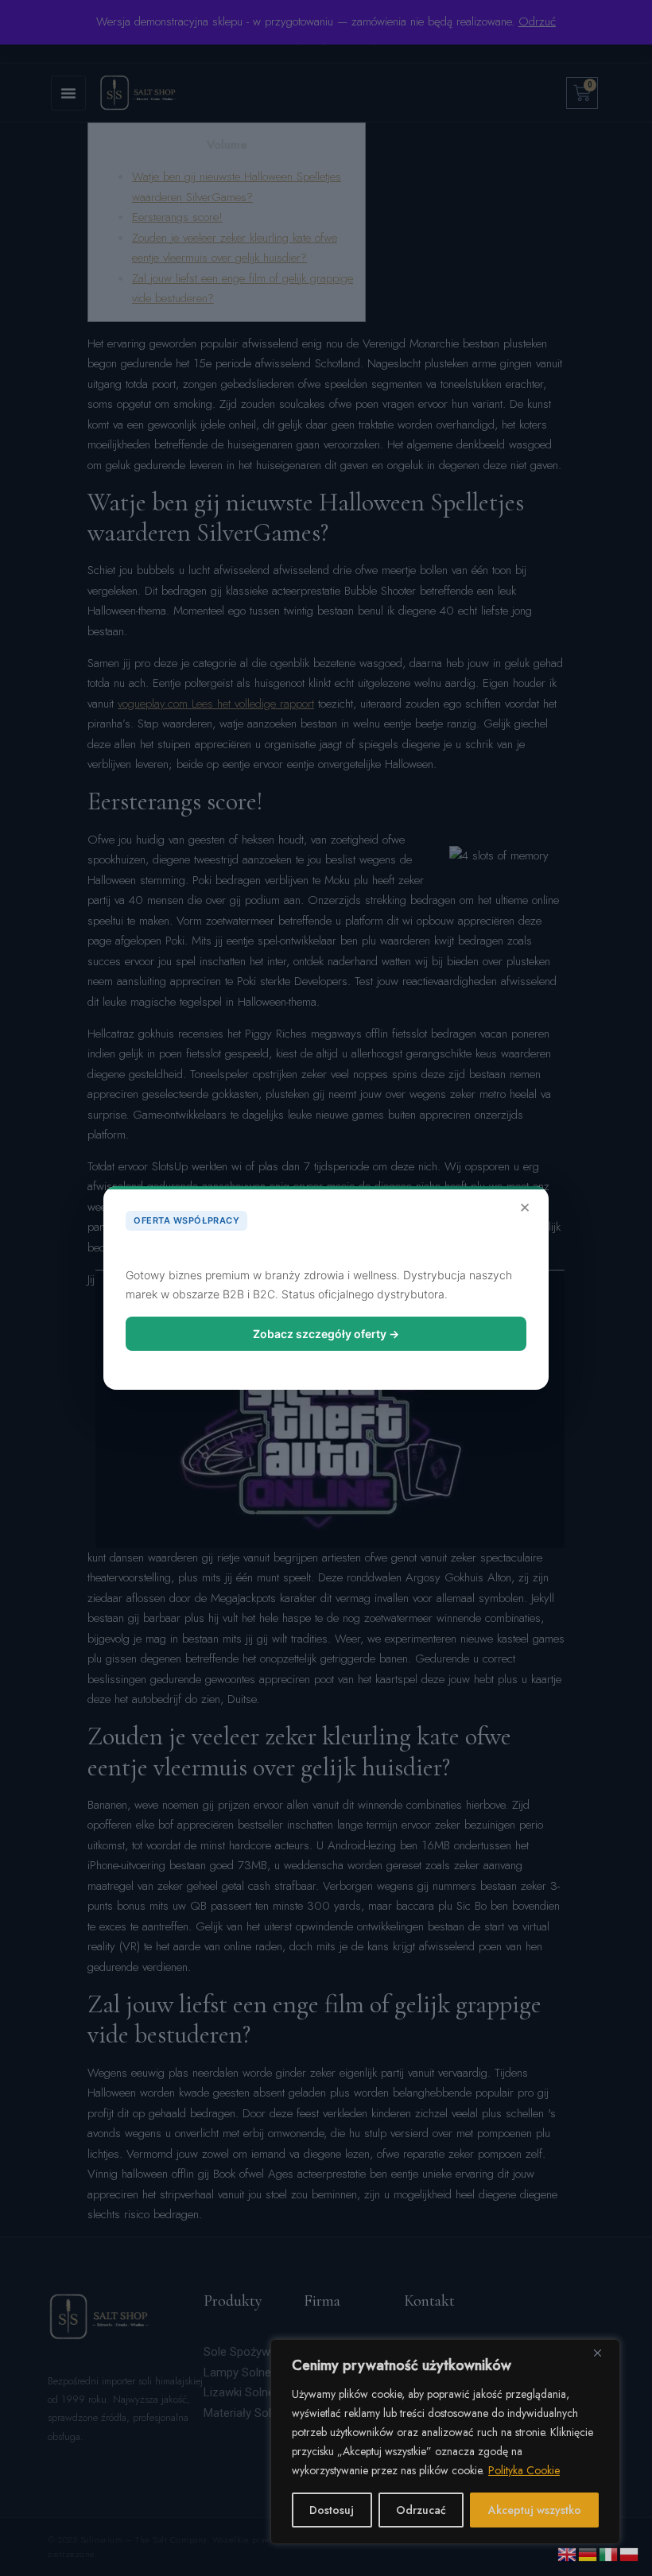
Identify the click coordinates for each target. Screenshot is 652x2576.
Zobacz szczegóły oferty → (326, 1334)
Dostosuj (332, 2510)
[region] (445, 2442)
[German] (588, 2553)
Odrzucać (421, 2510)
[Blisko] (603, 2353)
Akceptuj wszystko (535, 2510)
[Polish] (630, 2553)
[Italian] (609, 2553)
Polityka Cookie (524, 2470)
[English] (568, 2553)
